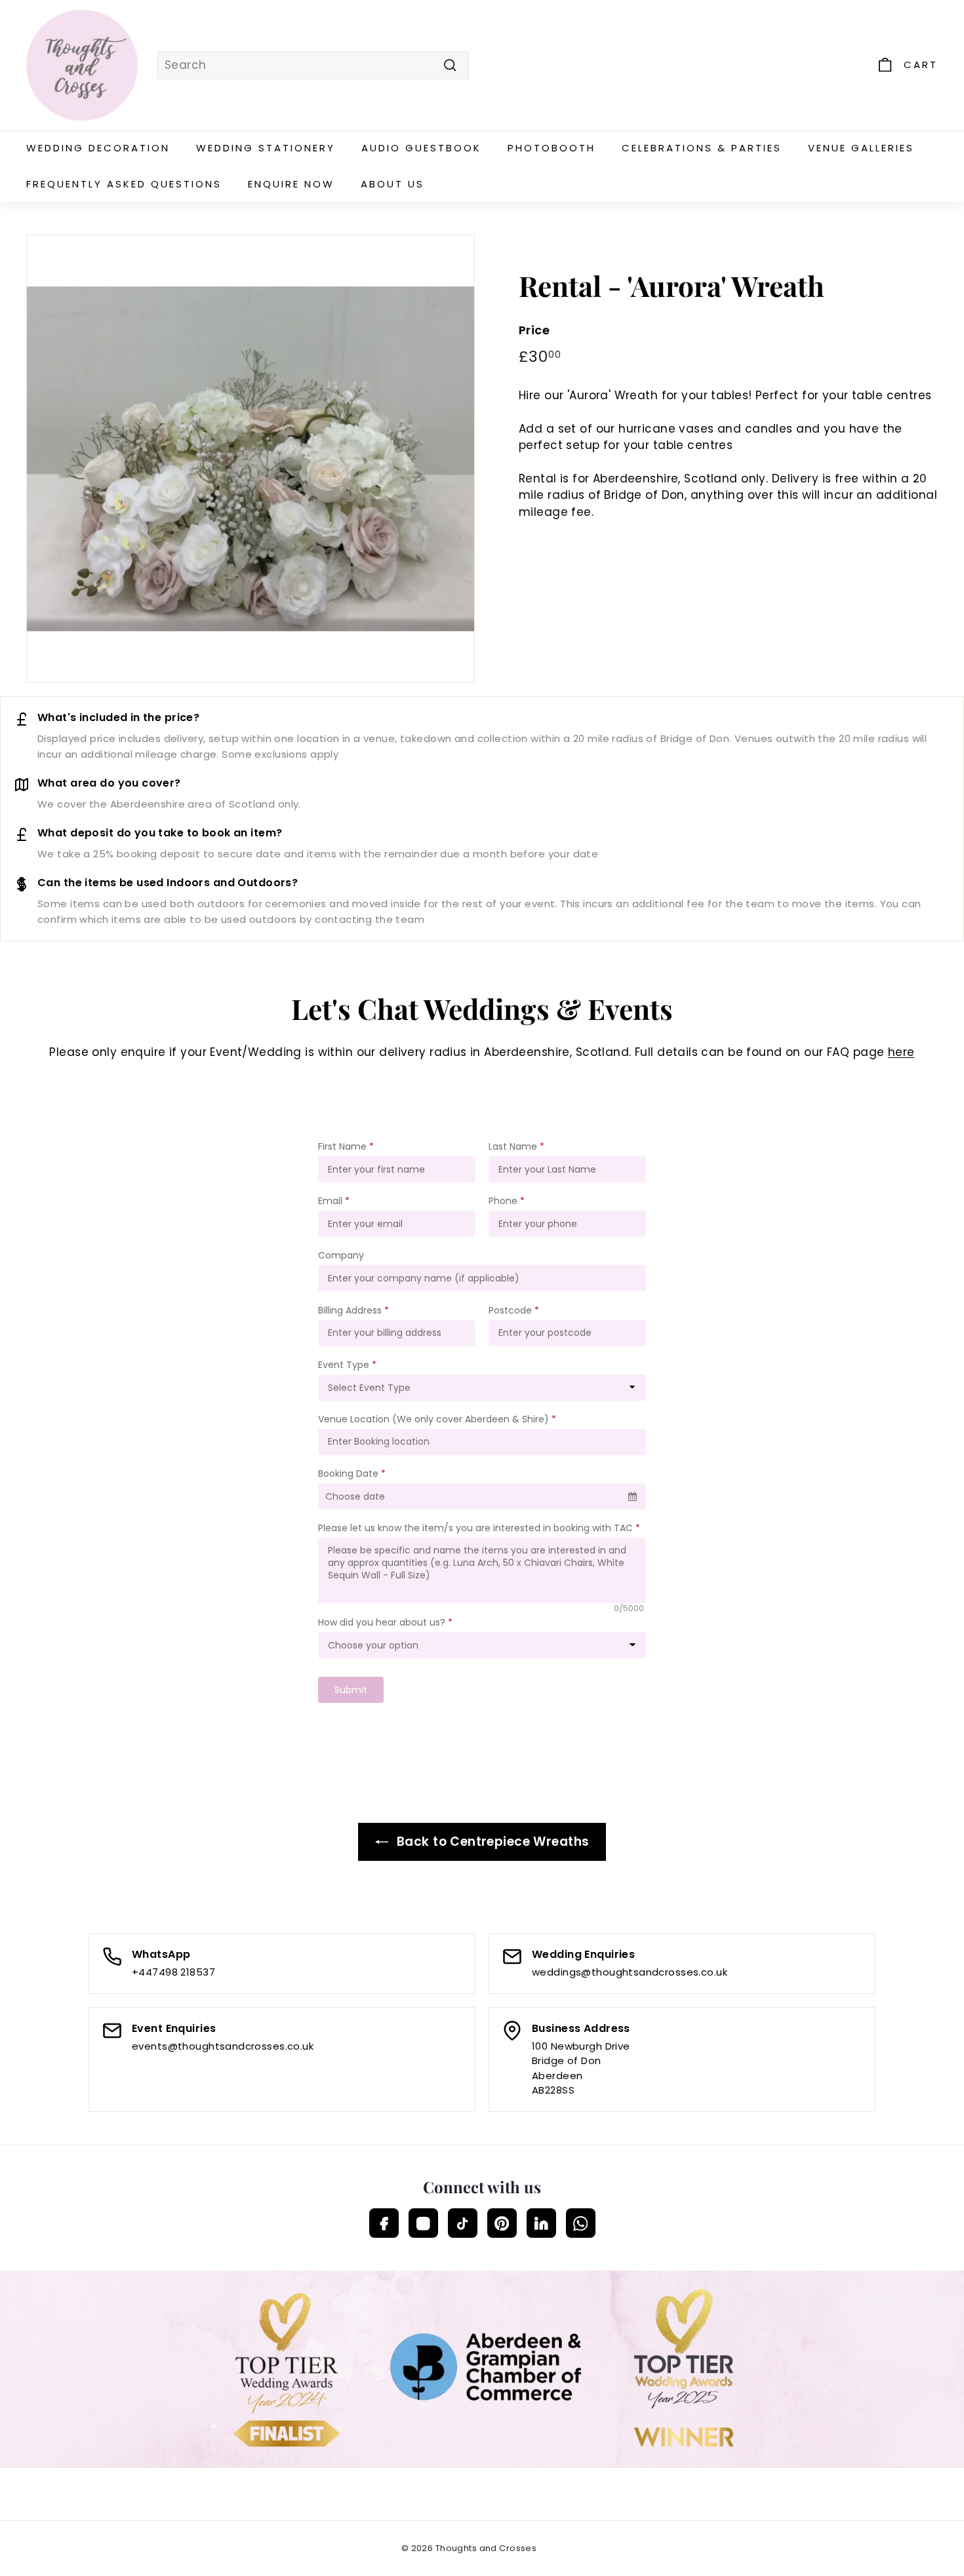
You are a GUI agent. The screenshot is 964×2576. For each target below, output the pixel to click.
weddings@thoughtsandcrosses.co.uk (630, 1972)
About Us (392, 184)
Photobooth (552, 148)
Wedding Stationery (266, 148)
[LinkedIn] (541, 2223)
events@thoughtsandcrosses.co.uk (223, 2046)
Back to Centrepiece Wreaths (492, 1842)
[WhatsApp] (581, 2223)
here (901, 1052)
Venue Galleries (861, 148)
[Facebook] (384, 2223)
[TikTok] (463, 2223)
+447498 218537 (173, 1972)
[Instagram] (423, 2223)
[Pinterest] (502, 2223)
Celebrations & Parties (702, 148)
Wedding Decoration (98, 148)
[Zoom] (251, 459)
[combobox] (313, 66)
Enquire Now (291, 184)
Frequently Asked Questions (124, 184)
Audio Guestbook (421, 148)
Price (534, 330)
